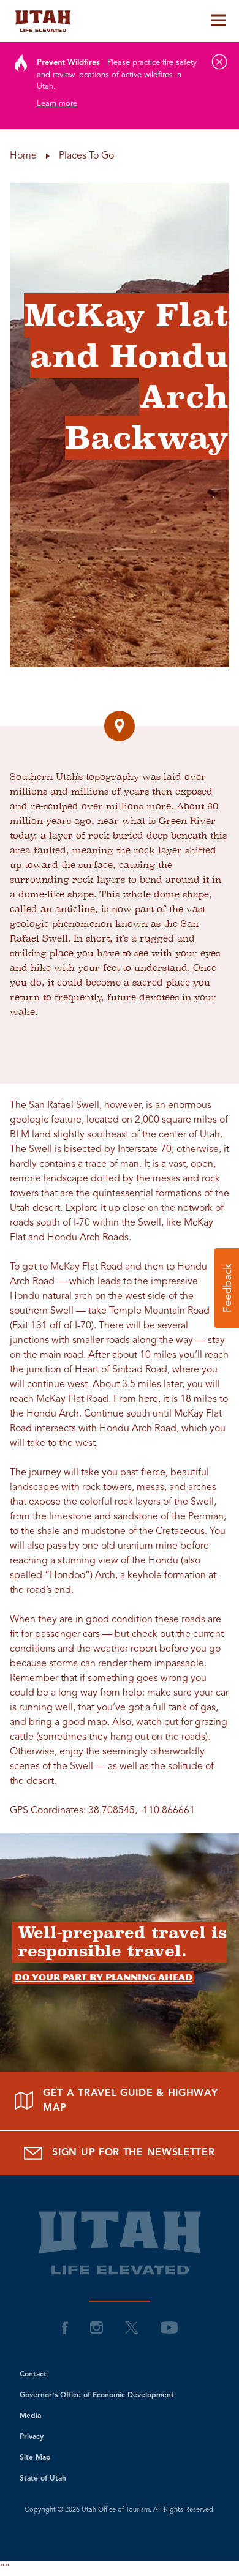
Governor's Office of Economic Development (97, 2395)
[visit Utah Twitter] (132, 2327)
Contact (33, 2375)
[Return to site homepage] (120, 21)
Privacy (32, 2437)
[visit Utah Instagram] (97, 2327)
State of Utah (43, 2479)
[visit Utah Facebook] (65, 2327)
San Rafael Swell (64, 1106)
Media (30, 2416)
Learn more (57, 104)
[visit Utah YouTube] (169, 2327)
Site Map (35, 2458)
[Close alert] (219, 62)
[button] (227, 1288)
